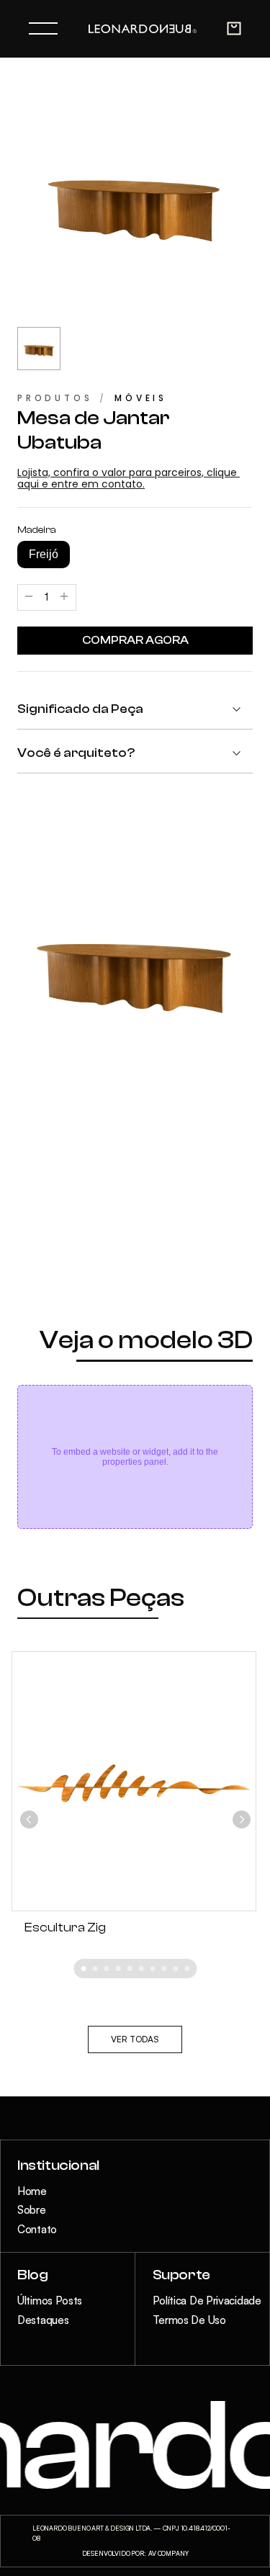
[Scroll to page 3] (107, 1969)
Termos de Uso (189, 2320)
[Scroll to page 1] (81, 1969)
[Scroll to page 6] (141, 1969)
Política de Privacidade (207, 2301)
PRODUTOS (55, 398)
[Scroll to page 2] (95, 1969)
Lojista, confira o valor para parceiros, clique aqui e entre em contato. (129, 479)
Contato (37, 2229)
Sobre (32, 2210)
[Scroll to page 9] (176, 1969)
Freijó (44, 554)
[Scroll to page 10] (189, 1969)
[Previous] (29, 1819)
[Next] (242, 1819)
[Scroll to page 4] (118, 1969)
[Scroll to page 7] (153, 1969)
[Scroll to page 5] (130, 1969)
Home (32, 2191)
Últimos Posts (50, 2301)
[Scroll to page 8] (164, 1969)
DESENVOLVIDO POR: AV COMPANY (135, 2553)
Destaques (43, 2320)
